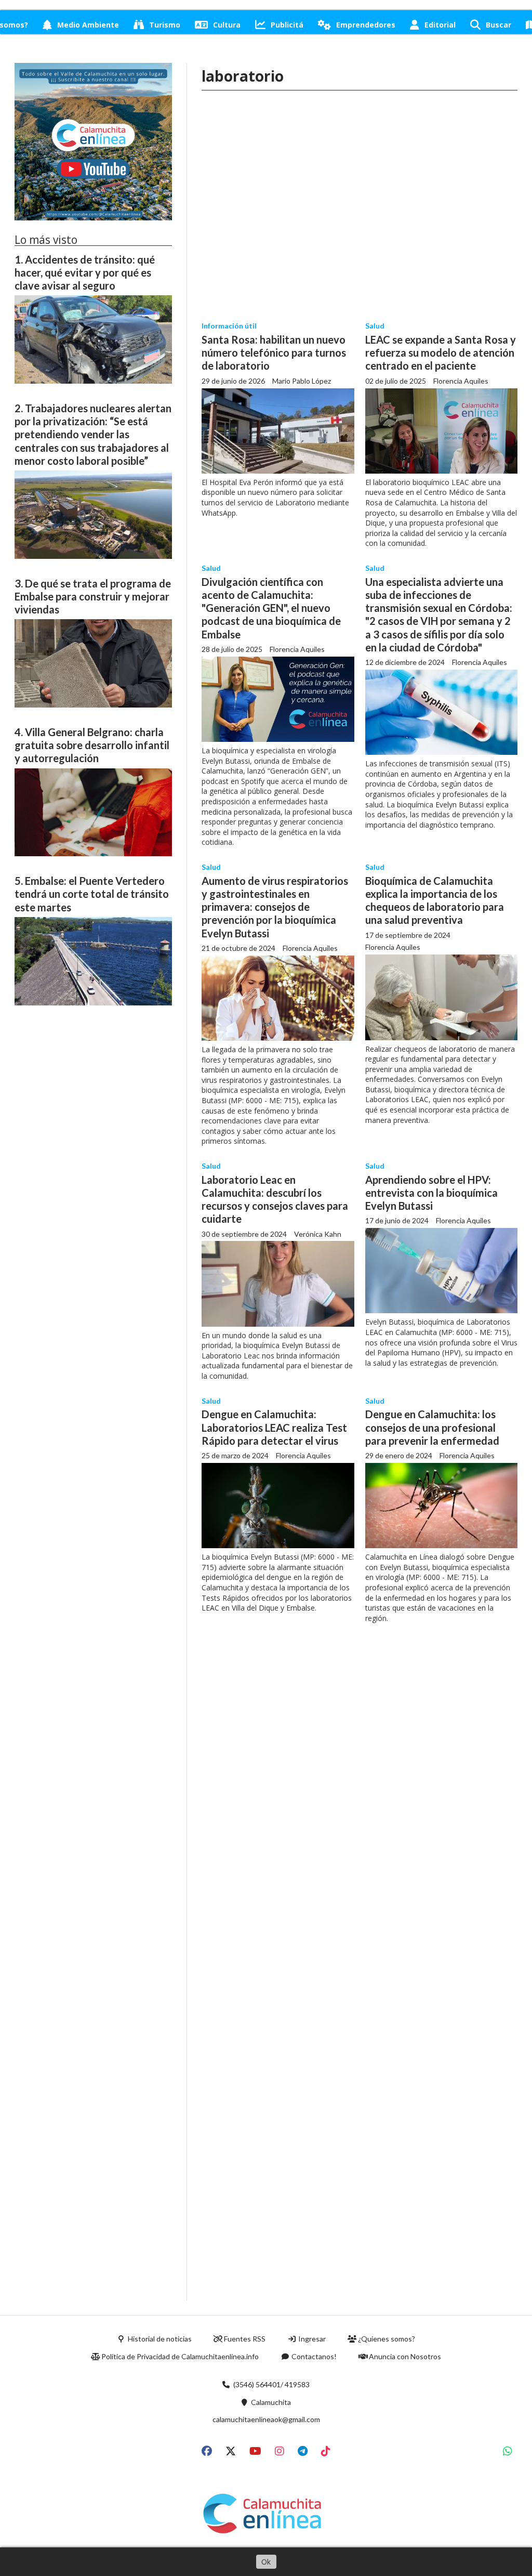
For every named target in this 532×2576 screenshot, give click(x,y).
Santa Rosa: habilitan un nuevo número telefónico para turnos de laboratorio (274, 352)
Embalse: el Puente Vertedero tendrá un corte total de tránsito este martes (92, 894)
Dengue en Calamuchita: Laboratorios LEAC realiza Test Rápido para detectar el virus (274, 1427)
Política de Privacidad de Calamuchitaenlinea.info (179, 2356)
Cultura (227, 25)
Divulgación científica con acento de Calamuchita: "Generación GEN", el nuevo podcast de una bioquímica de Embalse (271, 608)
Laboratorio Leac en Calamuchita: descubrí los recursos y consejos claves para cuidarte (275, 1199)
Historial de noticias (159, 2339)
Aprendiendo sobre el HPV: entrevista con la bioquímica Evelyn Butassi (431, 1193)
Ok (266, 2562)
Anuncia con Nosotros (404, 2356)
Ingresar (311, 2339)
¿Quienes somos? (386, 2339)
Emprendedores (366, 25)
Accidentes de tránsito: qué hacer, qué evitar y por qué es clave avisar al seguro (85, 272)
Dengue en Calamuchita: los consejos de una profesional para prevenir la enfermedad (432, 1427)
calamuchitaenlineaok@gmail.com (266, 2419)
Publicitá (287, 25)
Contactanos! (313, 2356)
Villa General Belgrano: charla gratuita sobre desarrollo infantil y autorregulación (92, 745)
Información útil (229, 326)
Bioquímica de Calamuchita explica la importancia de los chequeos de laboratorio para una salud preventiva (435, 900)
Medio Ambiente (88, 25)
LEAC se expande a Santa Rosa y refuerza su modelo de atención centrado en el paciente (441, 352)
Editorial (440, 25)
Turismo (165, 25)
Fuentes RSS (244, 2339)
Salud (375, 326)
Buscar (498, 25)
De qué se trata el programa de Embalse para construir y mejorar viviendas (93, 596)
